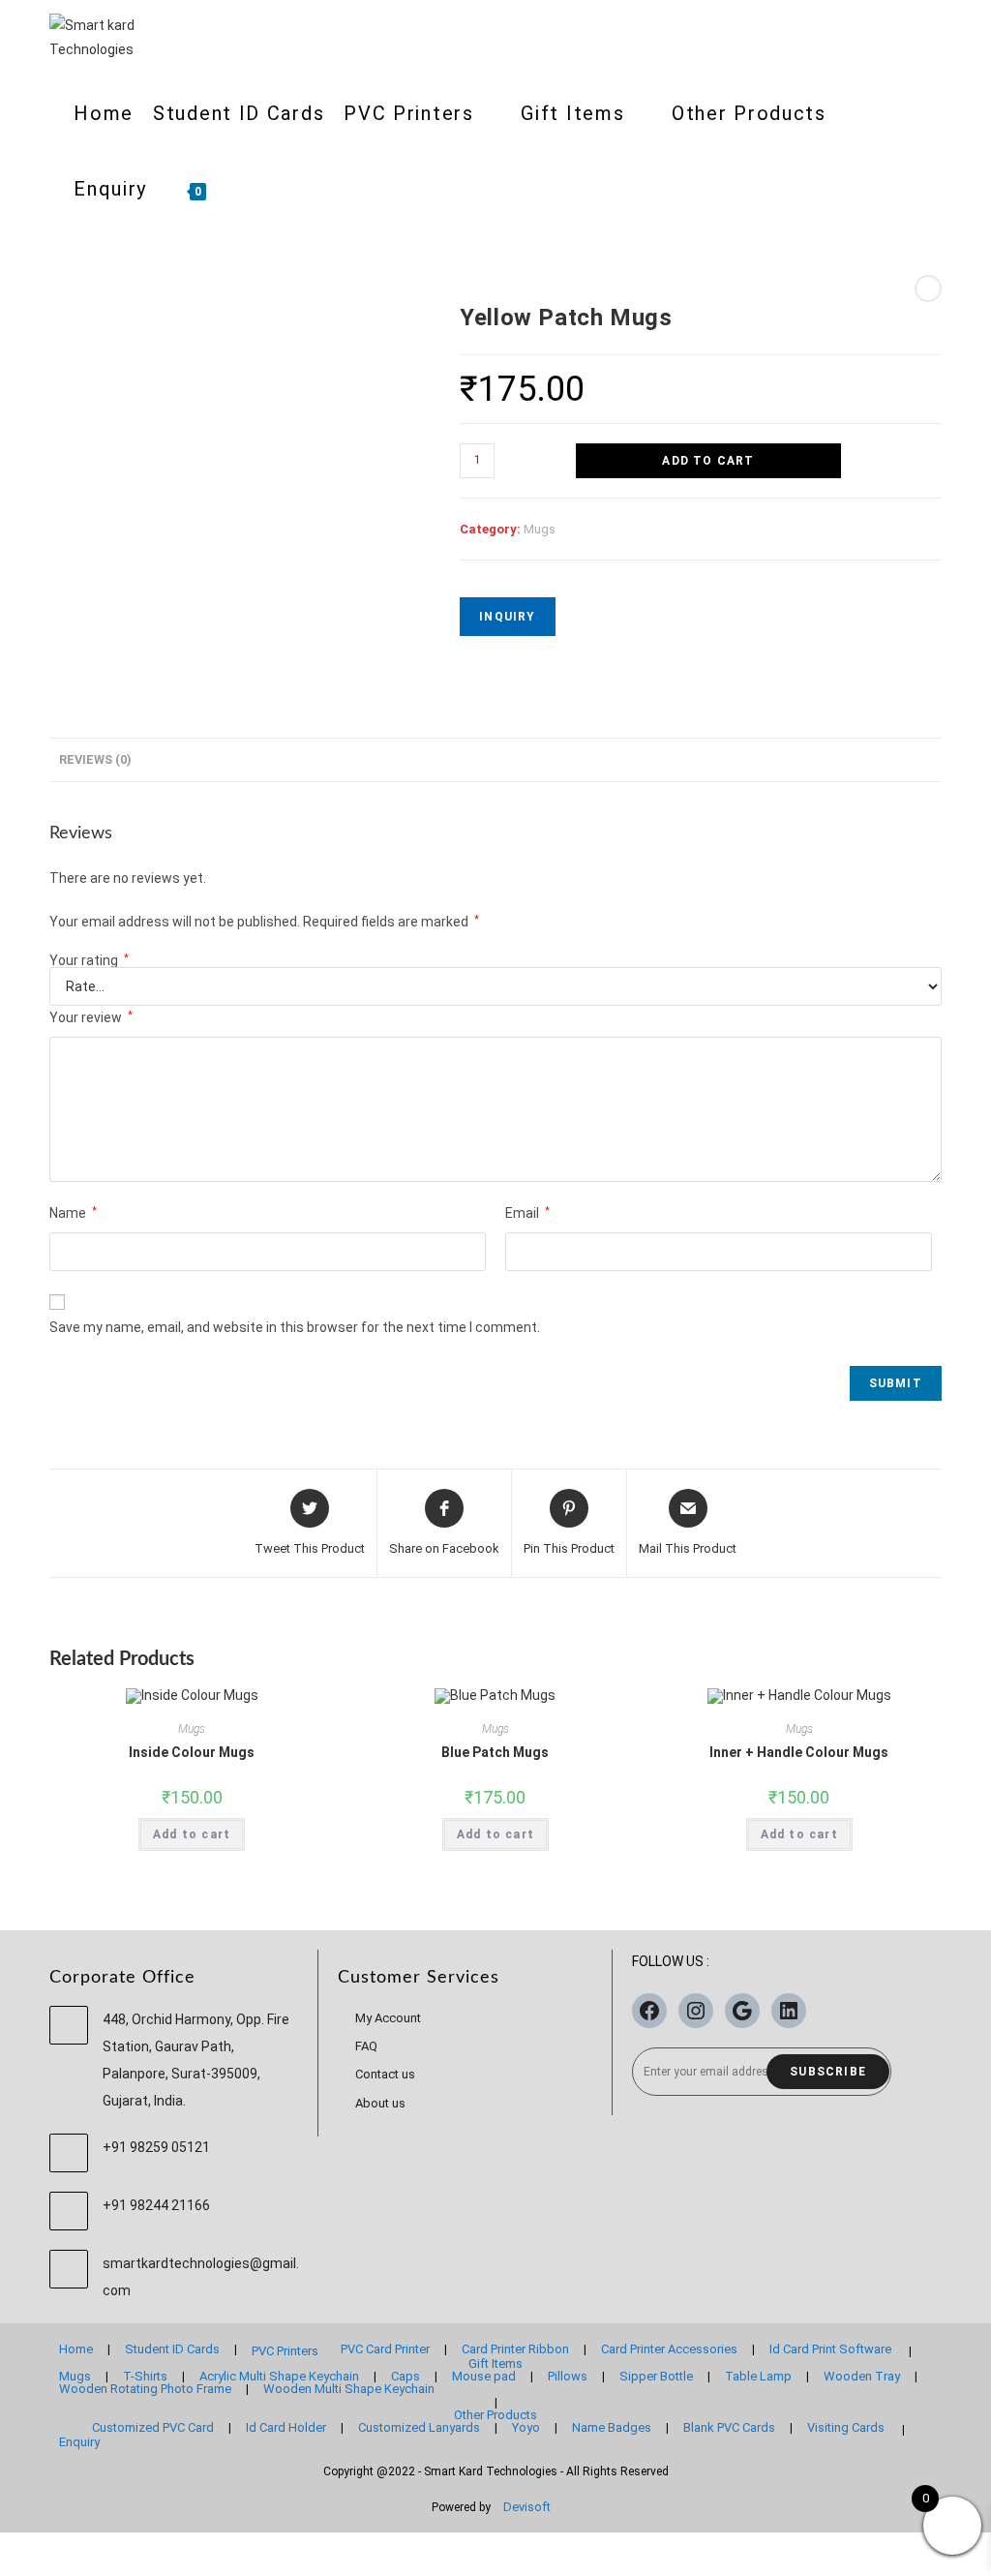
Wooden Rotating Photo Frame (145, 2389)
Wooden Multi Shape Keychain (349, 2389)
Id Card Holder (286, 2427)
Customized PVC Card (153, 2427)
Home (76, 2349)
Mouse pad (484, 2376)
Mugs (540, 529)
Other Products (495, 2415)
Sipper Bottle (656, 2376)
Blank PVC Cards (729, 2427)
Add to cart (708, 461)
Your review (91, 1017)
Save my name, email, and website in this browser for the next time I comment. (295, 1327)
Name (73, 1213)
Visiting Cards (846, 2427)
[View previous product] (928, 288)
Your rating (89, 960)
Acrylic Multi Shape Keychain (279, 2376)
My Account (388, 2018)
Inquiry (507, 617)
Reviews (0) (95, 759)
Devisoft (527, 2507)
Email (527, 1213)
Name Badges (612, 2427)
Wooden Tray (862, 2376)
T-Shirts (145, 2376)
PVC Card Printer (385, 2349)
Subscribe (828, 2072)
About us (380, 2103)
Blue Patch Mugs (495, 1752)
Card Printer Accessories (669, 2349)
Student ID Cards (172, 2349)
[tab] (95, 760)
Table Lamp (758, 2376)
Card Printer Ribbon (515, 2349)
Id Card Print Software (830, 2349)
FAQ (366, 2046)
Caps (405, 2376)
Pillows (568, 2376)
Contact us (385, 2074)
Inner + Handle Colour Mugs (799, 1752)
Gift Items (495, 2364)
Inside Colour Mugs (192, 1752)
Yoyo (526, 2427)
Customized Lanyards (419, 2427)
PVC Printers (285, 2351)
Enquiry (79, 2442)
